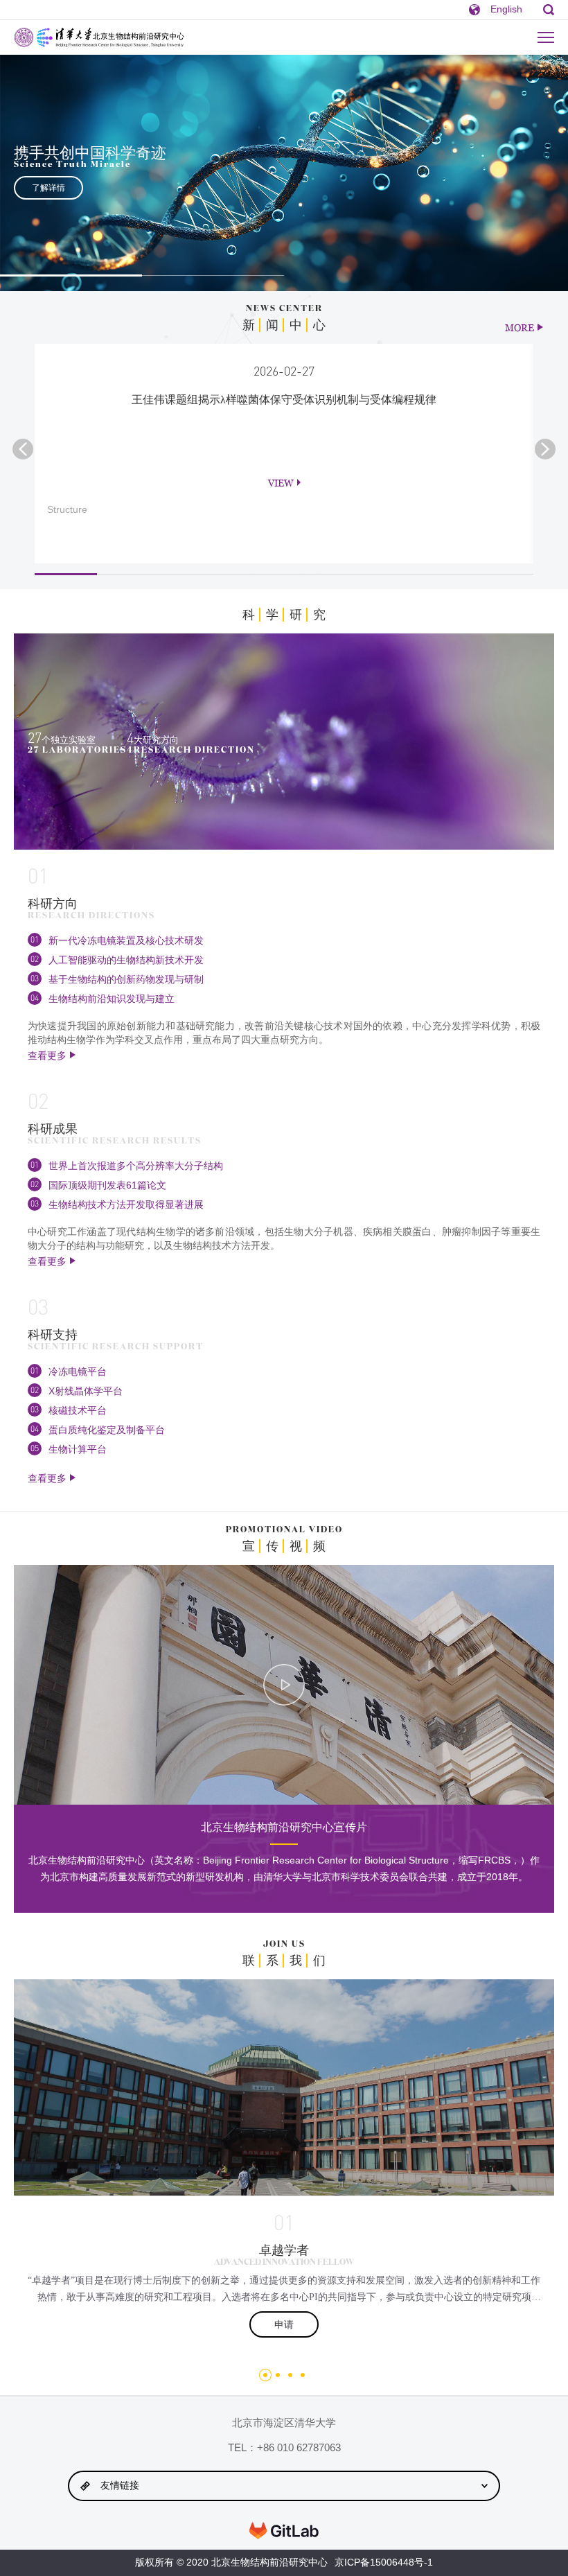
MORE (520, 327)
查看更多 (47, 1055)
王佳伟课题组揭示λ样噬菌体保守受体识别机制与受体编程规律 (284, 400)
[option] (284, 173)
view (281, 483)
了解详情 (48, 188)
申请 (284, 2324)
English (506, 9)
